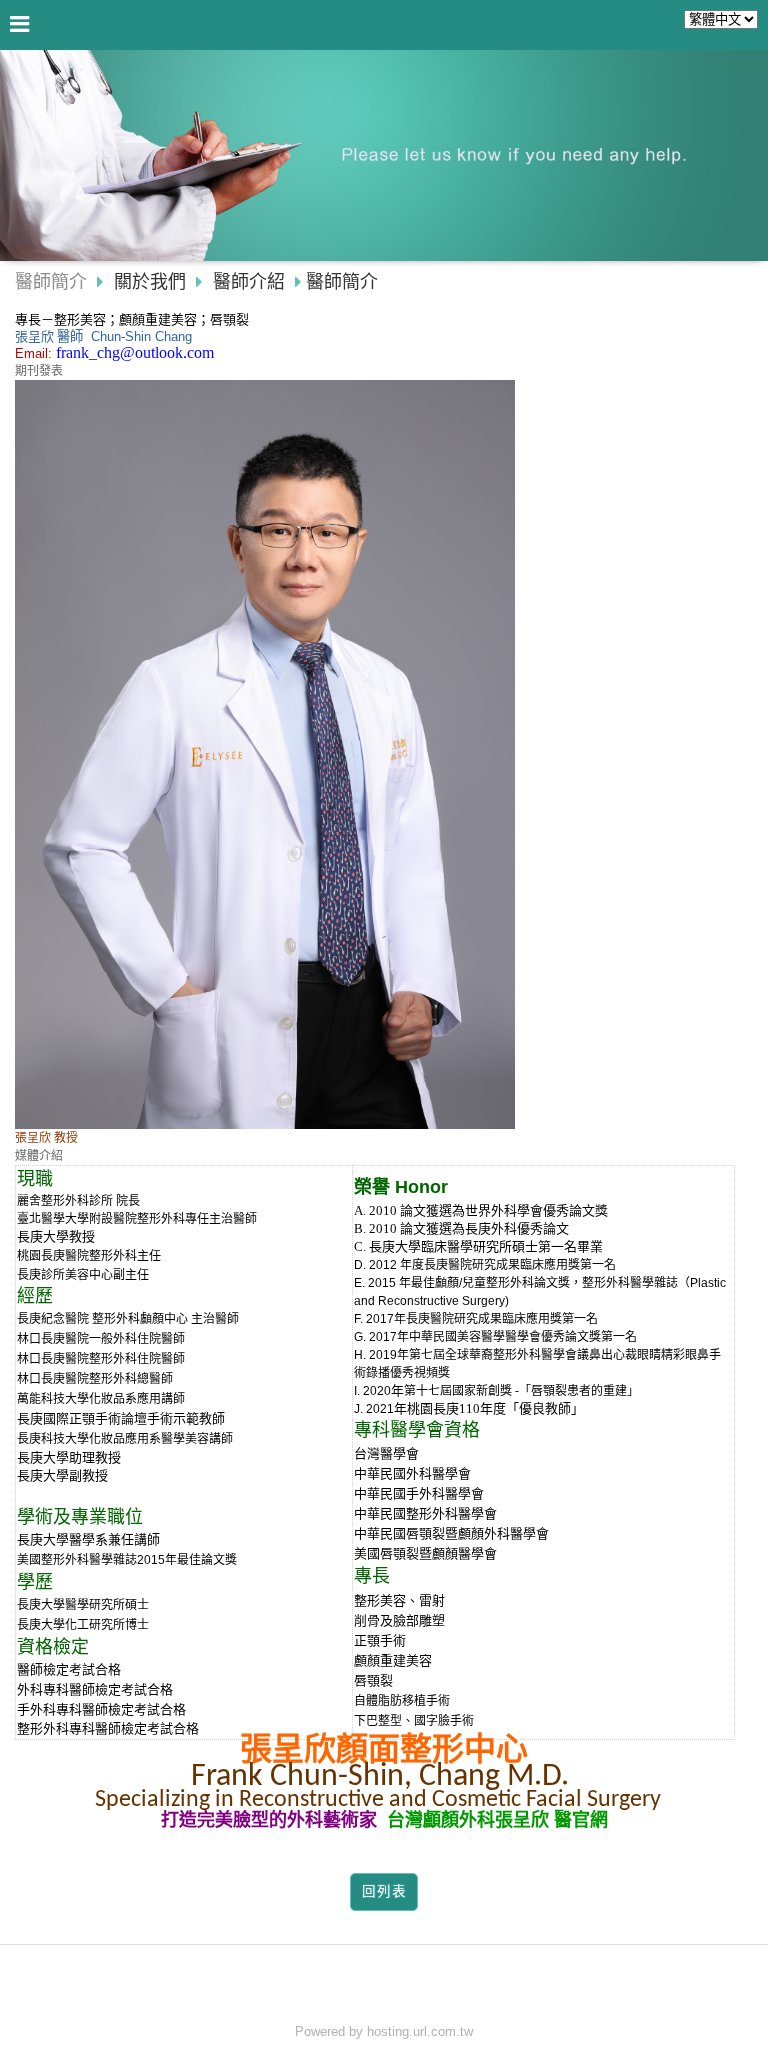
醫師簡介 (51, 282)
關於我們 (150, 282)
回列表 (384, 1891)
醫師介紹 (249, 282)
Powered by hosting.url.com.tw (384, 2031)
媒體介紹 (39, 1156)
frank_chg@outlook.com (135, 352)
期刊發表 (39, 371)
